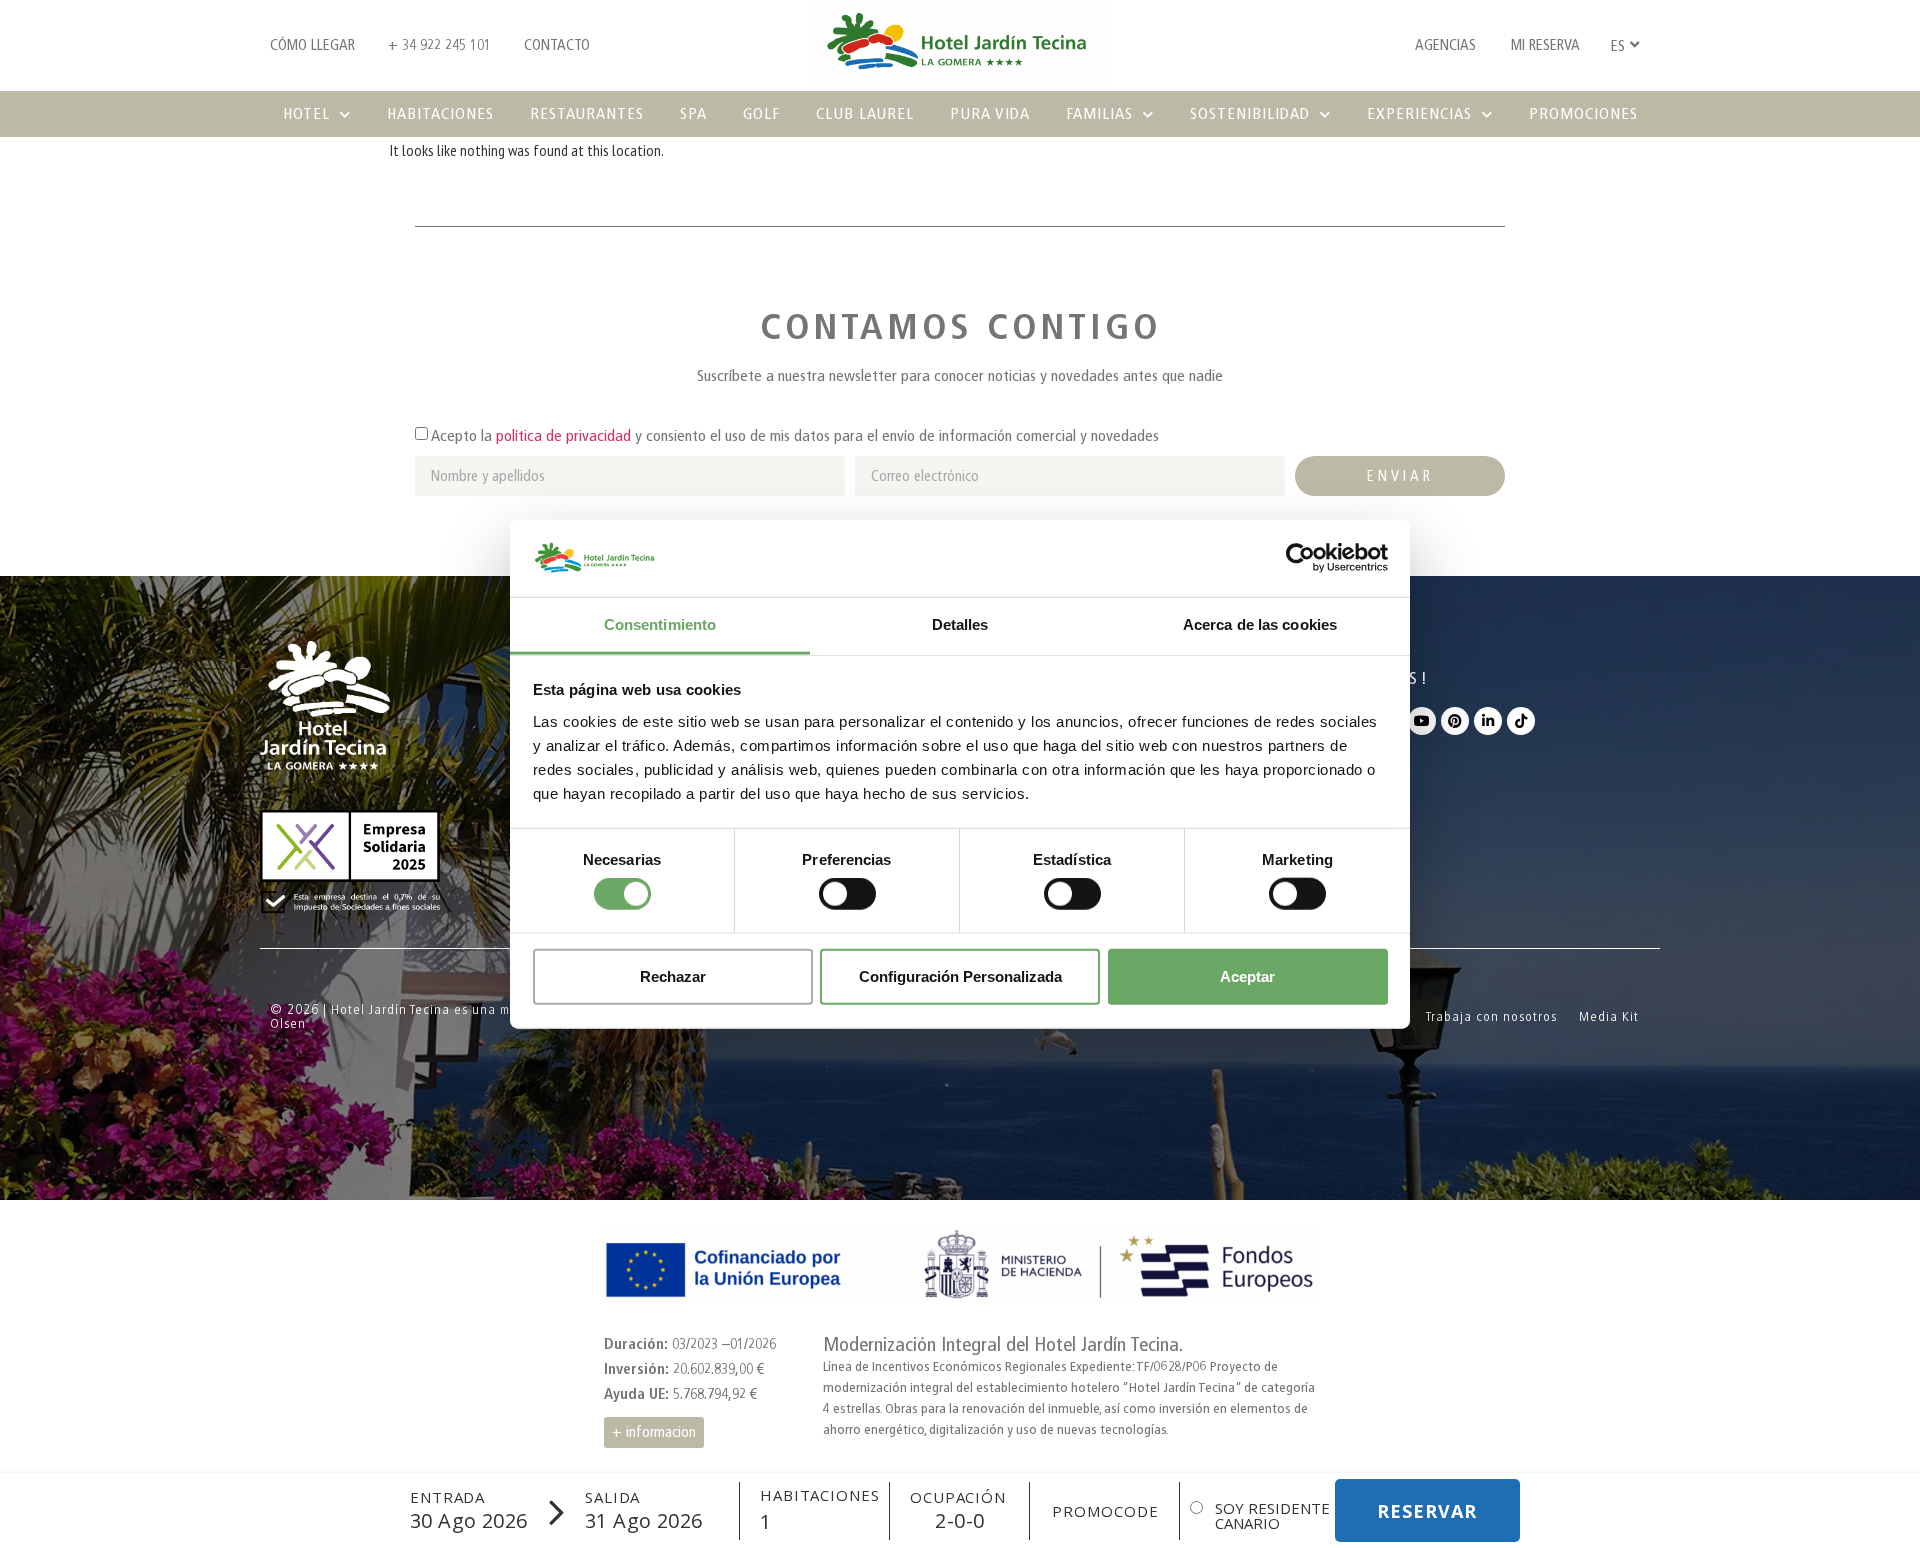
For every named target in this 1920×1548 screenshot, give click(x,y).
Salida (612, 1497)
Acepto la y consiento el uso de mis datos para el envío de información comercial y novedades (795, 435)
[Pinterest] (1455, 721)
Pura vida (990, 113)
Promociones (1583, 113)
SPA (693, 113)
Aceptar (1247, 975)
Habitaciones (440, 113)
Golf (761, 113)
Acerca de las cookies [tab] (1260, 624)
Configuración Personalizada (960, 975)
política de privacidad (563, 435)
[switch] (847, 894)
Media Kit (1609, 1016)
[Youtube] (1422, 721)
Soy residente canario (1272, 1516)
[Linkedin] (1488, 721)
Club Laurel (865, 113)
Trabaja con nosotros (1491, 1016)
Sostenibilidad (1250, 113)
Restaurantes (587, 113)
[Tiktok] (1521, 721)
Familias (1099, 113)
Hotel (306, 113)
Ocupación (958, 1497)
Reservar (1427, 1511)
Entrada (447, 1497)
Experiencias (1419, 113)
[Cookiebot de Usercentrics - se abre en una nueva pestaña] (1300, 558)
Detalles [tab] (960, 624)
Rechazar (673, 975)
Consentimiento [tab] (660, 624)
